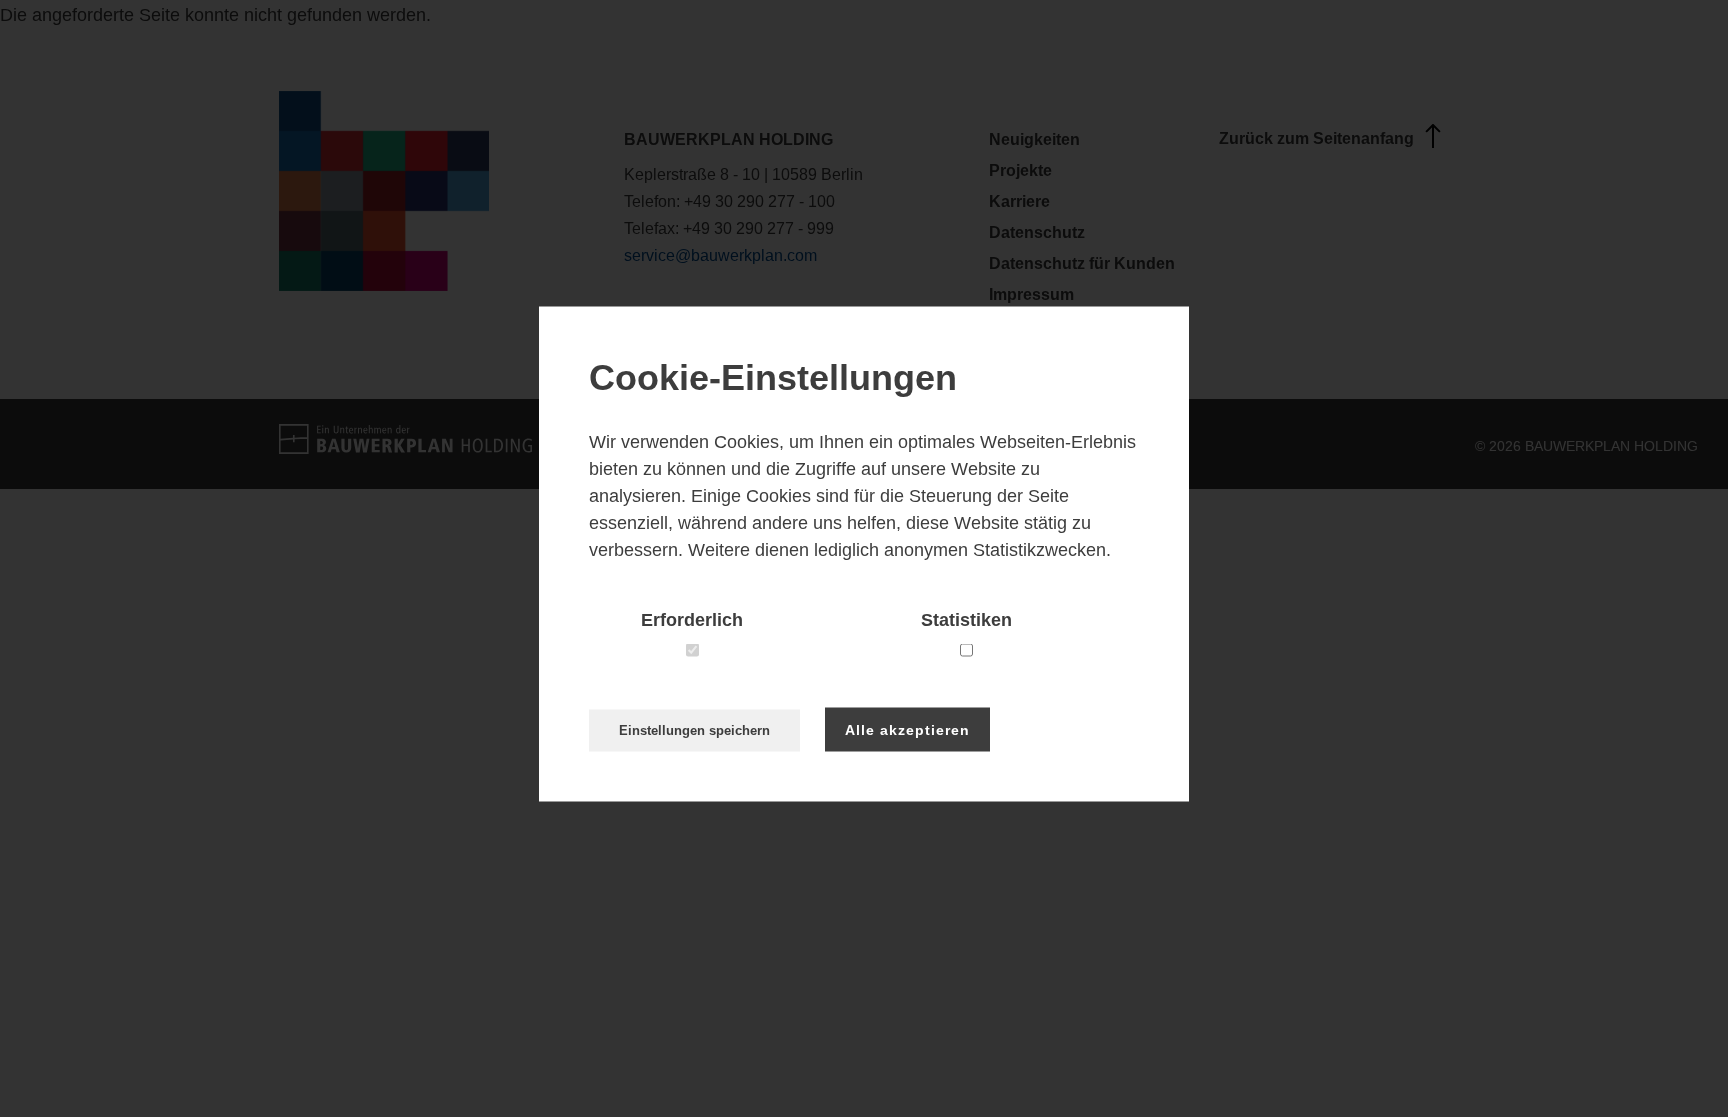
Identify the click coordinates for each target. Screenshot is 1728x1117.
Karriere (1019, 201)
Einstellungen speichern (694, 729)
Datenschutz (1037, 232)
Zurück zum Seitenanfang (1316, 138)
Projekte (1020, 170)
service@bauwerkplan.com (720, 255)
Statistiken (966, 619)
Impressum (1031, 294)
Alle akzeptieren (907, 729)
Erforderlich (692, 619)
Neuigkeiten (1034, 139)
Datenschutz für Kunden (1082, 263)
